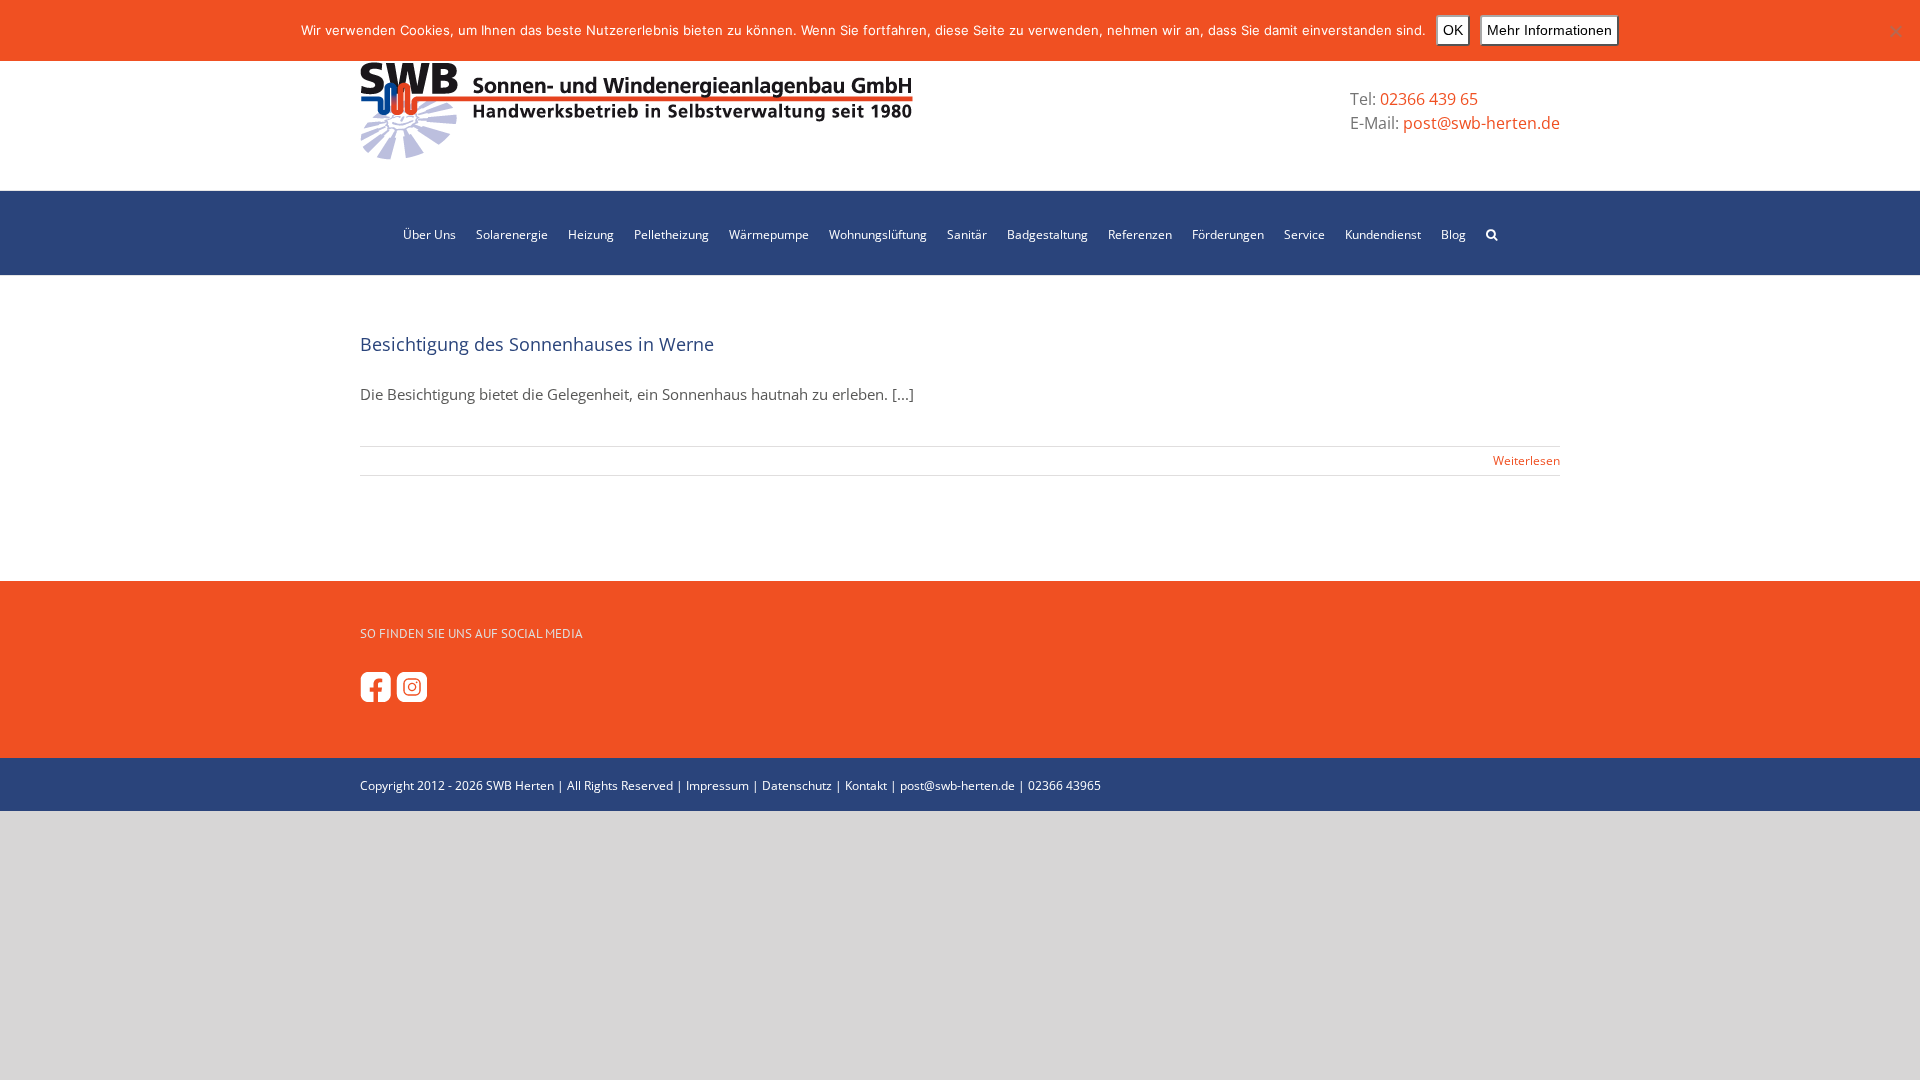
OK (1453, 30)
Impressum (717, 785)
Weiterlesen (1526, 460)
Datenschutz (797, 785)
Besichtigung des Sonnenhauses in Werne (537, 344)
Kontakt (866, 785)
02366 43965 (1064, 785)
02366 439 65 (1429, 99)
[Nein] (1895, 31)
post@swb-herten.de (1479, 123)
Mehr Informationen (1549, 30)
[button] (1491, 233)
